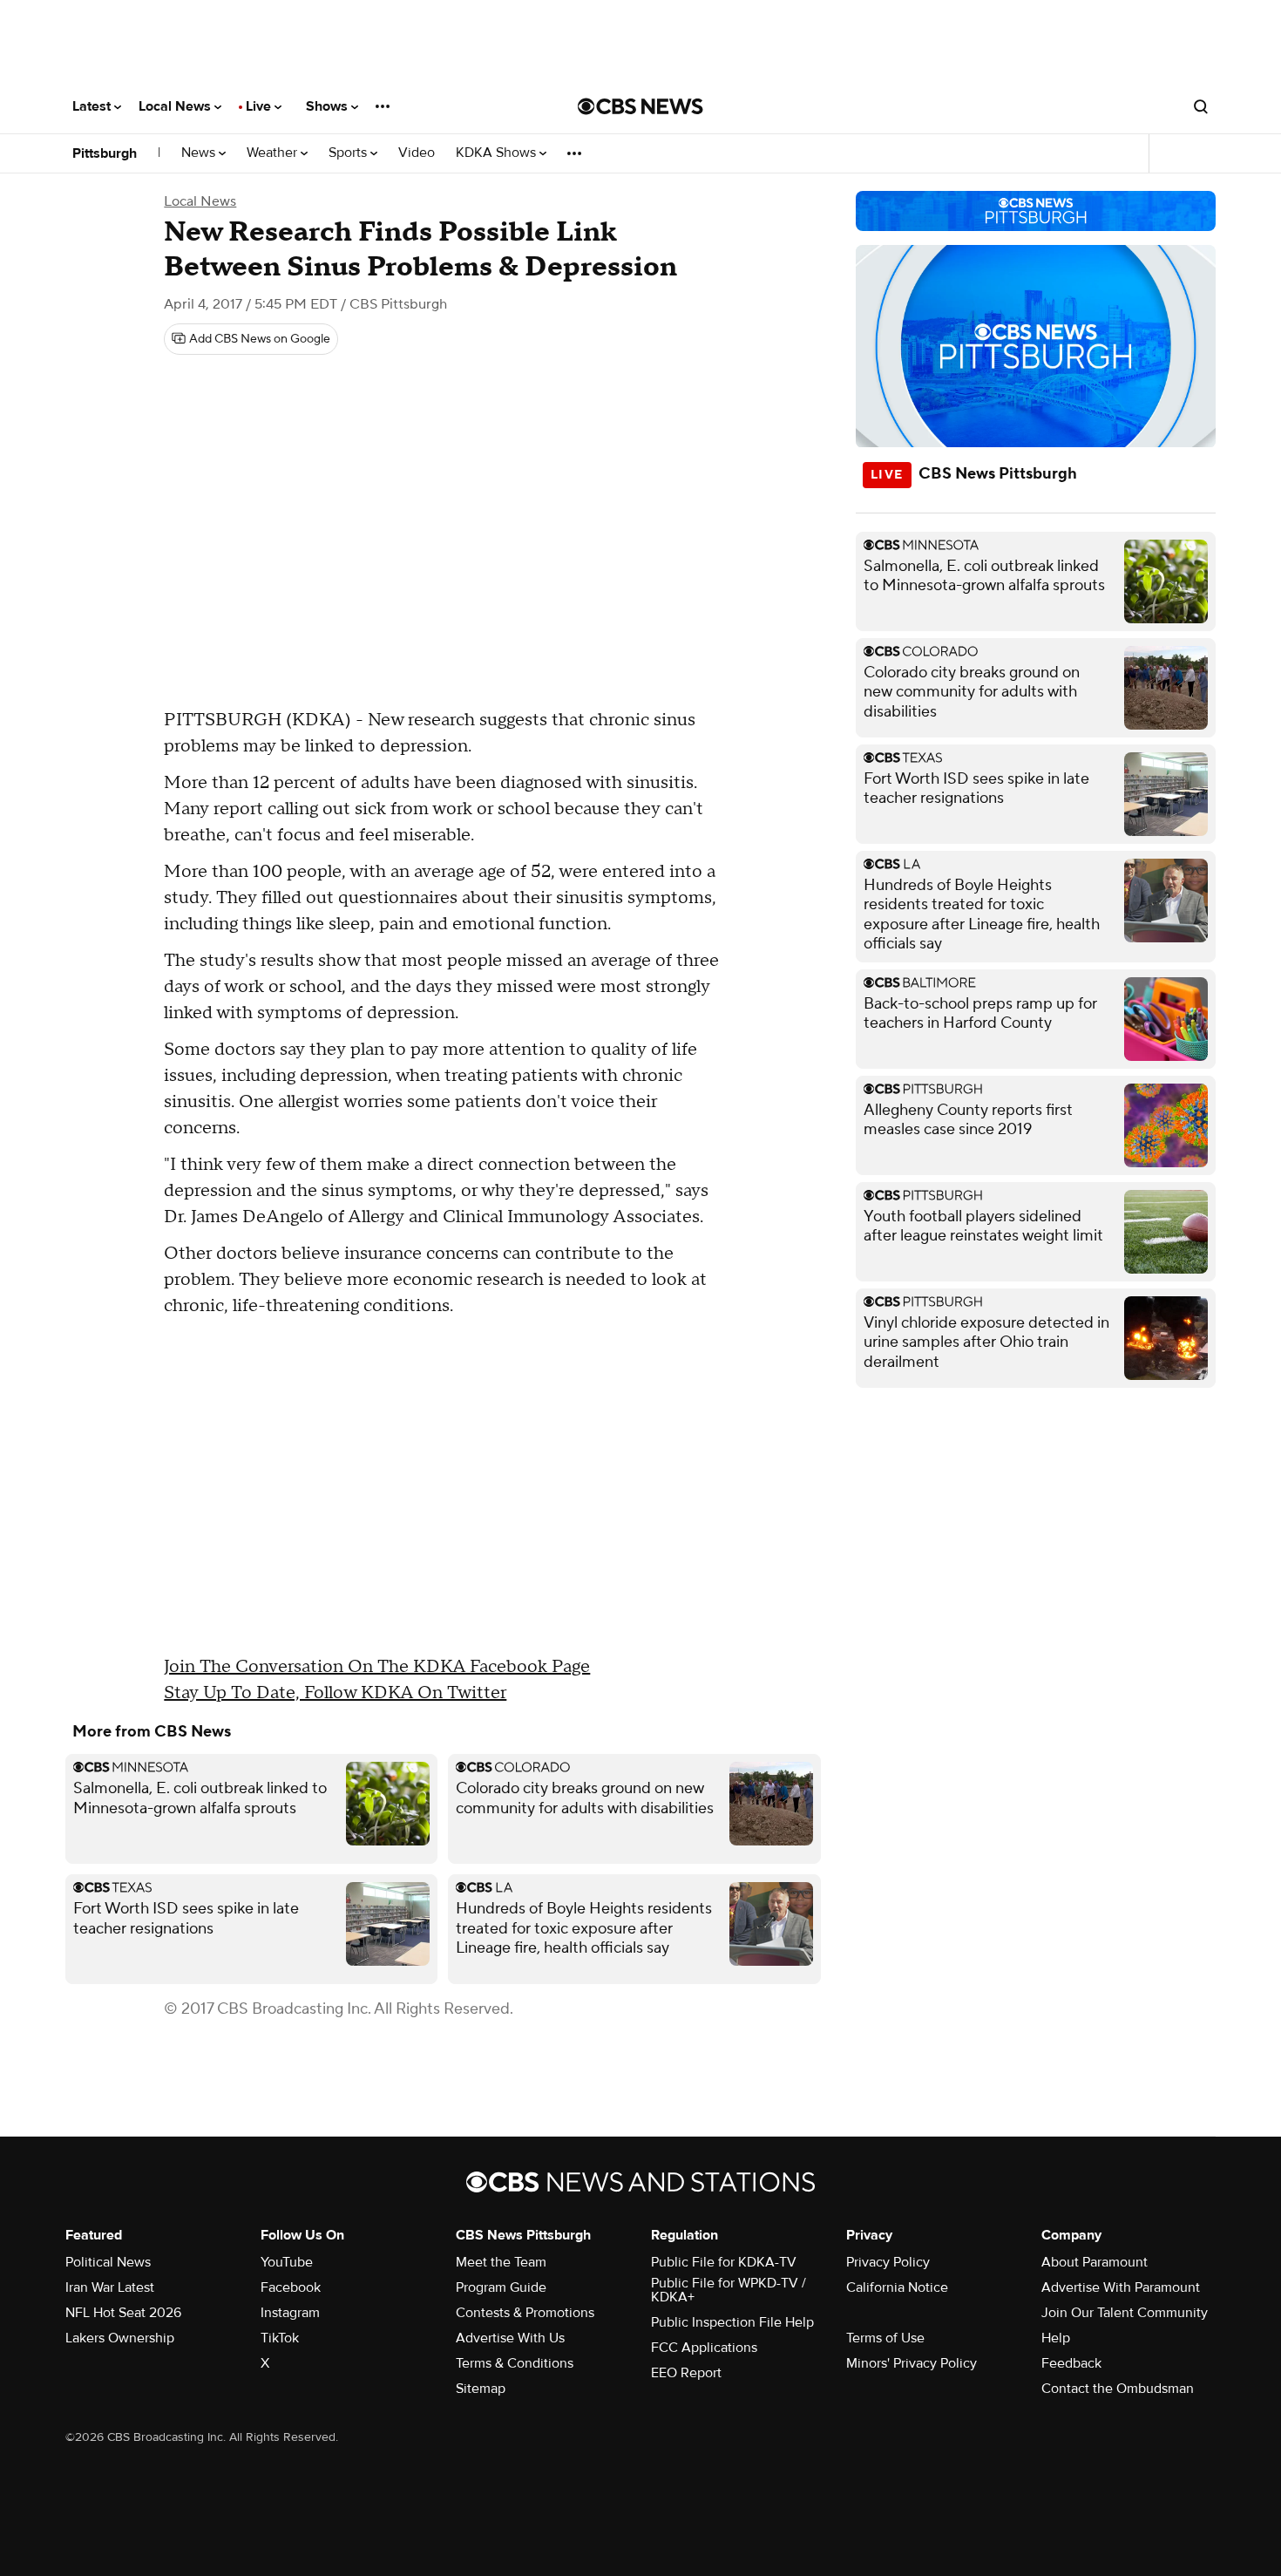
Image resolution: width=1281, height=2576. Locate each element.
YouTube (287, 2262)
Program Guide (501, 2287)
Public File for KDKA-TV (724, 2262)
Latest (93, 106)
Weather (274, 153)
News (200, 153)
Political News (108, 2262)
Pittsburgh (105, 153)
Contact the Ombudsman (1118, 2389)
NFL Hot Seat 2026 (123, 2313)
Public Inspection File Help (732, 2322)
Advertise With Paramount (1121, 2287)
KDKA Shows (498, 153)
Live (260, 106)
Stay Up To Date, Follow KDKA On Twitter (335, 1693)
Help (1056, 2338)
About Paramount (1095, 2262)
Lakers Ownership (120, 2338)
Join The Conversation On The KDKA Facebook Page (377, 1667)
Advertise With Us (510, 2338)
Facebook (291, 2287)
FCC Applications (704, 2348)
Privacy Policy (888, 2262)
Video (417, 153)
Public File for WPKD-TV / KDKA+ (729, 2290)
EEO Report (686, 2373)
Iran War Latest (110, 2287)
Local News (176, 106)
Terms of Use (885, 2338)
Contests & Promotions (525, 2313)
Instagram (290, 2313)
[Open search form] (1201, 106)
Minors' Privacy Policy (912, 2363)
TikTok (280, 2338)
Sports (349, 153)
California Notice (897, 2287)
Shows (329, 106)
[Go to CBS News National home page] (640, 106)
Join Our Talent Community (1125, 2313)
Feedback (1071, 2363)
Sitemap (481, 2389)
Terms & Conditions (515, 2363)
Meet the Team (501, 2262)
